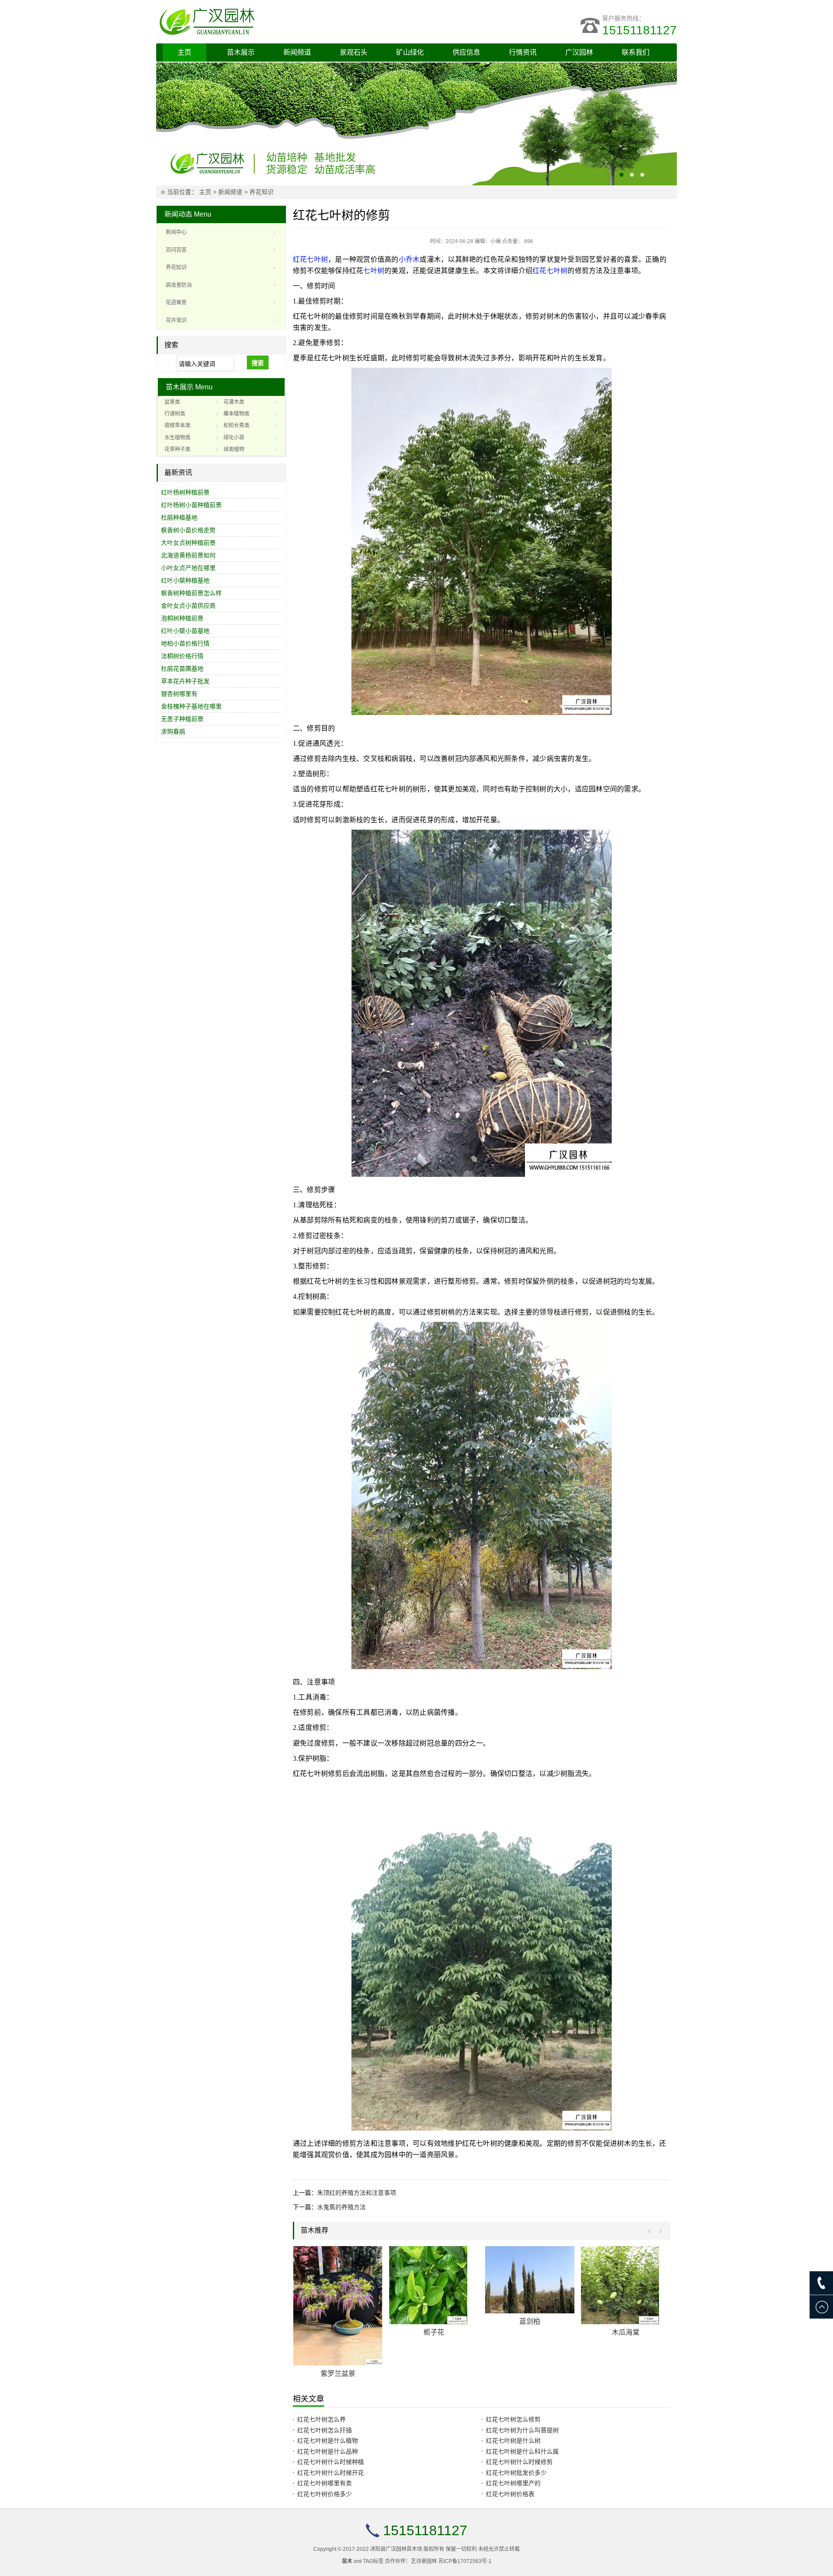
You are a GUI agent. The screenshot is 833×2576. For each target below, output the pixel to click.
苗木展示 (241, 52)
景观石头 (354, 52)
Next (658, 2232)
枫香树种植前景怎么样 (191, 593)
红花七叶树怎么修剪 (513, 2419)
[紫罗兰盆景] (341, 2306)
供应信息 (466, 52)
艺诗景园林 (424, 2561)
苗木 (347, 2561)
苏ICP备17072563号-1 (465, 2561)
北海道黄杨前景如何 (188, 555)
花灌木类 (234, 402)
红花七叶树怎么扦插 (325, 2430)
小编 (495, 241)
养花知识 (262, 192)
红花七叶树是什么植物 (328, 2441)
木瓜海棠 (628, 2332)
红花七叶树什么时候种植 (331, 2462)
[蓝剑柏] (532, 2280)
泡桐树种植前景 (182, 618)
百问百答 (176, 250)
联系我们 (636, 52)
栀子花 (436, 2332)
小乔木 (409, 259)
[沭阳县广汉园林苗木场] (265, 22)
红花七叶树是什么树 (513, 2441)
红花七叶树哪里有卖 (325, 2483)
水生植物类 (177, 438)
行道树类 (175, 414)
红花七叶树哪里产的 (513, 2483)
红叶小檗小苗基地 (185, 631)
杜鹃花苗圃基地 (182, 669)
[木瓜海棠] (628, 2285)
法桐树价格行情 (182, 656)
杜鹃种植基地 (179, 517)
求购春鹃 (173, 731)
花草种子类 (177, 449)
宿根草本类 (177, 425)
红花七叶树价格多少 (325, 2494)
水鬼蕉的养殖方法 (341, 2207)
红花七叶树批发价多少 (516, 2473)
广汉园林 (579, 52)
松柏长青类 (236, 425)
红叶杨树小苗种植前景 (191, 505)
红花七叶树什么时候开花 (331, 2473)
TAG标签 (373, 2561)
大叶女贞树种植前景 (188, 543)
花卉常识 (176, 320)
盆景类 (172, 402)
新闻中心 (176, 232)
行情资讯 (523, 52)
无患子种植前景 (182, 719)
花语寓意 (176, 303)
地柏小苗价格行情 (185, 643)
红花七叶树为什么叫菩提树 (522, 2430)
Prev (652, 2232)
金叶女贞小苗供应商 (188, 606)
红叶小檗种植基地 (185, 580)
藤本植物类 (236, 414)
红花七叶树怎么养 (321, 2419)
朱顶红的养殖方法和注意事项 (357, 2193)
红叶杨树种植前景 (185, 492)
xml (358, 2561)
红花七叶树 (310, 259)
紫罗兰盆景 (341, 2373)
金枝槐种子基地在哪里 (191, 706)
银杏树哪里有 (179, 694)
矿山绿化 (410, 52)
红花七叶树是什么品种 (328, 2451)
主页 (184, 52)
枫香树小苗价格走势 (188, 530)
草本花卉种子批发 (185, 681)
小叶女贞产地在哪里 (188, 568)
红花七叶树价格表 (510, 2494)
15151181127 (640, 30)
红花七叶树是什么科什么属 (522, 2451)
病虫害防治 (179, 285)
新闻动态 (178, 214)
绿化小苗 (234, 438)
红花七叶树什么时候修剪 (519, 2462)
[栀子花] (436, 2285)
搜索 (258, 363)
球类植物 (234, 449)
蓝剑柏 (532, 2321)
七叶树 (374, 271)
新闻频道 (297, 52)
